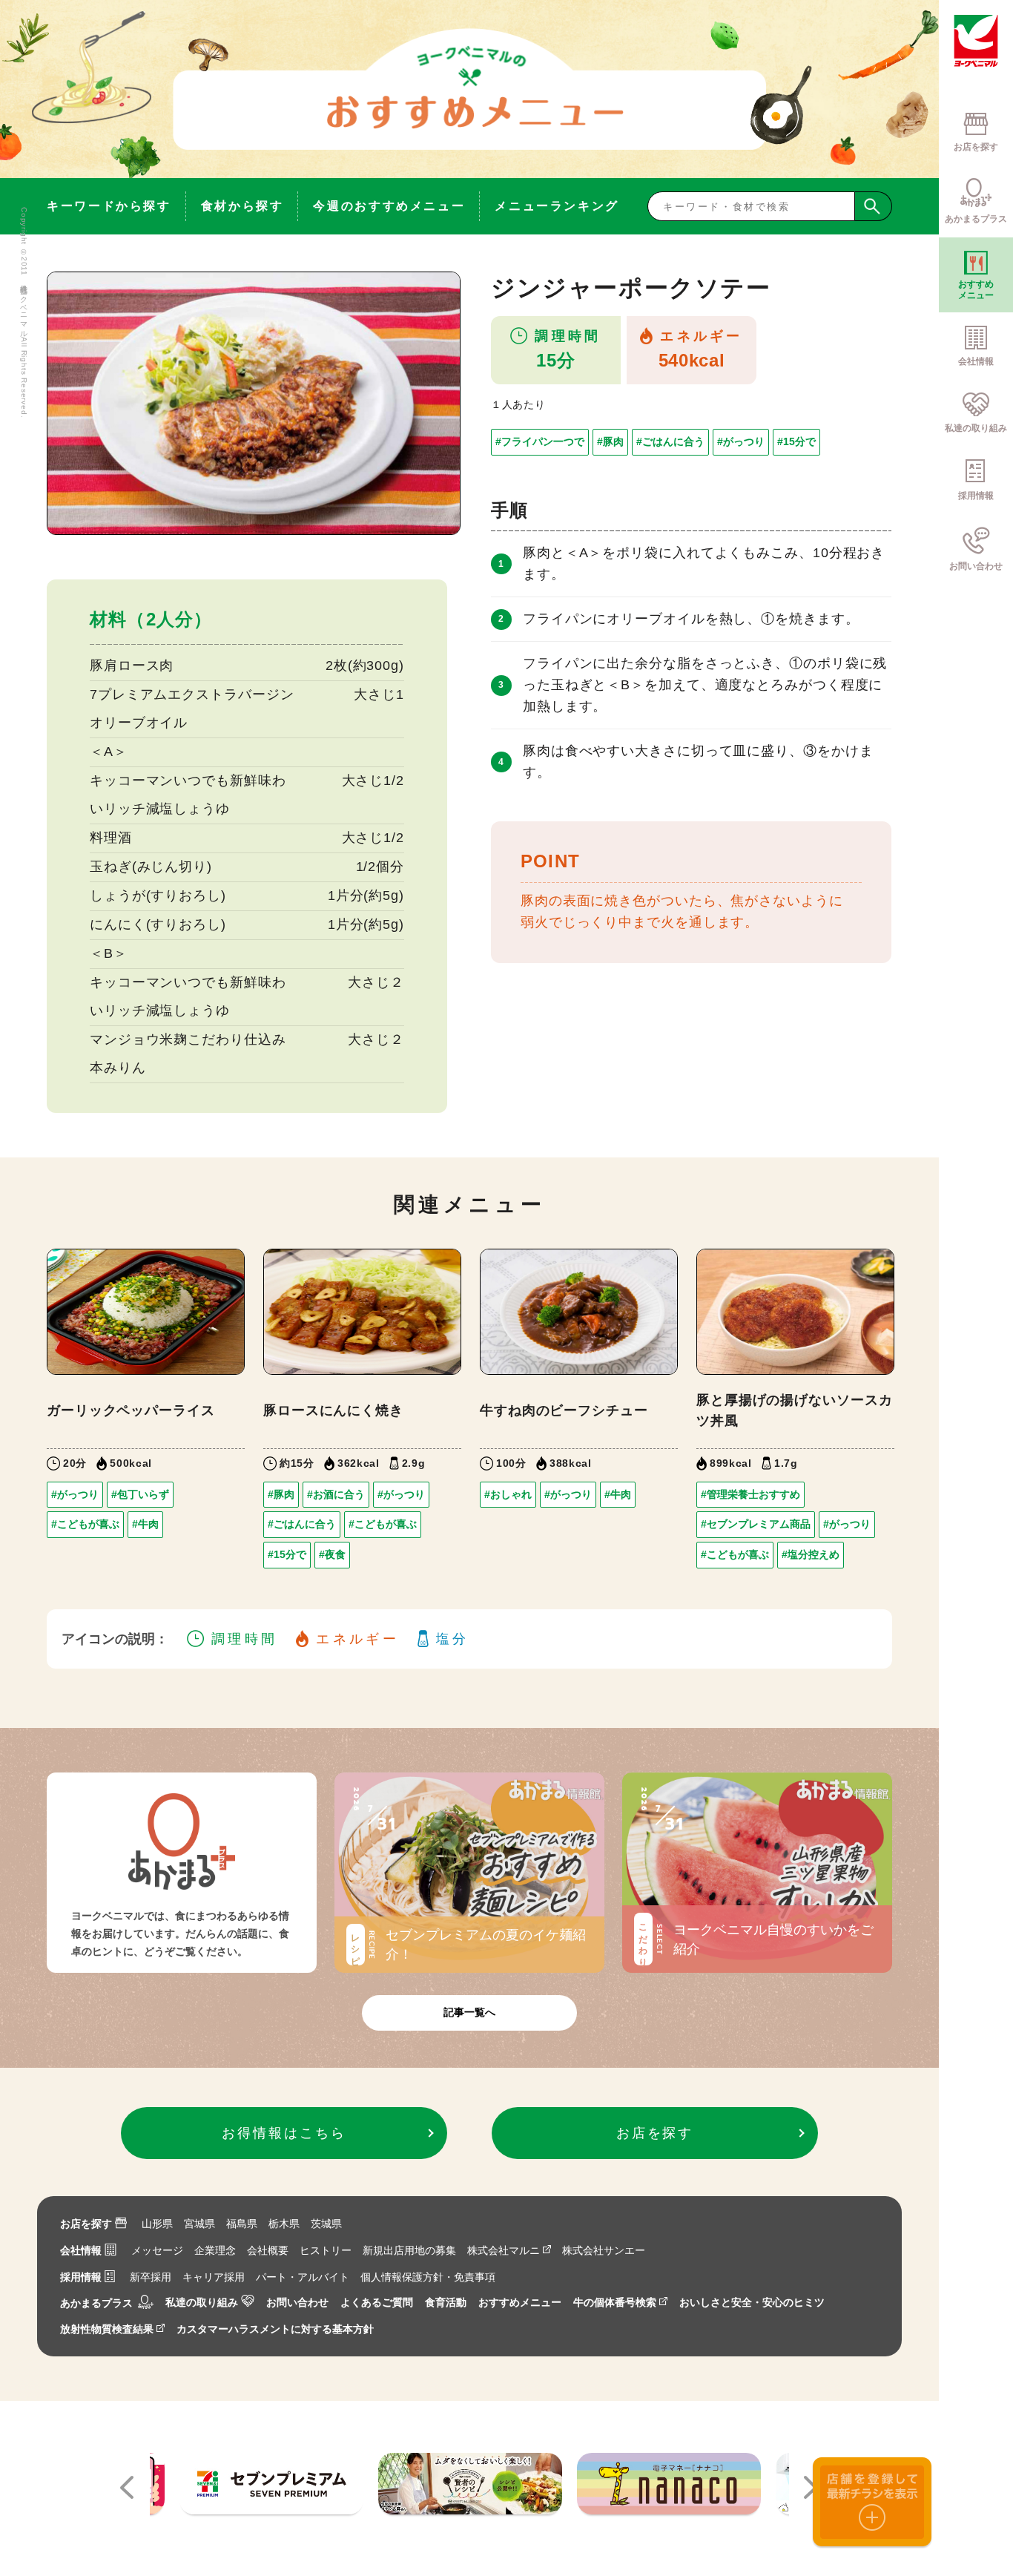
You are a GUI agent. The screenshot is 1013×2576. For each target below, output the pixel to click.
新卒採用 (151, 2277)
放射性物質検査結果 (107, 2329)
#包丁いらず (140, 1494)
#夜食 (332, 1554)
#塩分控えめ (811, 1554)
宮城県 (199, 2224)
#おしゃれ (508, 1494)
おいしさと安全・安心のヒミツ (752, 2302)
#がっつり (741, 441)
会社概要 (268, 2250)
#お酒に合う (336, 1494)
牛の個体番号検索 (615, 2302)
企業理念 (215, 2250)
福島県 (242, 2224)
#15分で (796, 441)
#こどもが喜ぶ (85, 1524)
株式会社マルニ (504, 2250)
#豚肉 (610, 441)
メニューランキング (557, 206)
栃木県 (284, 2224)
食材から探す (242, 206)
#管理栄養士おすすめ (750, 1494)
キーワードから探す (109, 206)
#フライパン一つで (540, 441)
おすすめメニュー (520, 2302)
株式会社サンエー (604, 2250)
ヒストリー (326, 2250)
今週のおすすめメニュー (389, 206)
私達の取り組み (202, 2302)
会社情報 (81, 2250)
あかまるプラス (96, 2302)
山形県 (157, 2224)
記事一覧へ (469, 2012)
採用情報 (81, 2277)
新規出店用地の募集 (409, 2250)
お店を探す (86, 2224)
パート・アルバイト (303, 2277)
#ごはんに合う (670, 441)
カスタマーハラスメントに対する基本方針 (275, 2329)
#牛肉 (145, 1524)
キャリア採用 (214, 2277)
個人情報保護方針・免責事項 (428, 2277)
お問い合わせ (297, 2302)
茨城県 (326, 2224)
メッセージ (157, 2250)
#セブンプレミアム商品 (756, 1524)
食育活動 (446, 2302)
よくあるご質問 (377, 2302)
